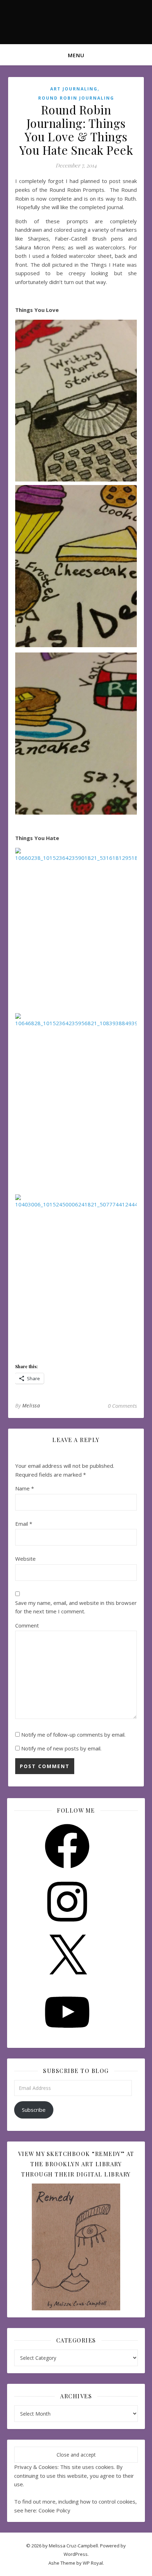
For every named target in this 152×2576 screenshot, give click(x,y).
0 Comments (122, 1406)
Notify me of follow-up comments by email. (73, 1735)
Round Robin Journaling (76, 98)
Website (25, 1559)
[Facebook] (67, 1871)
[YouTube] (67, 2037)
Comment (27, 1625)
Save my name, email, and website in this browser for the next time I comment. (76, 1607)
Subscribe (34, 2110)
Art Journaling (74, 89)
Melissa (31, 1405)
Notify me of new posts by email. (61, 1748)
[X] (67, 1981)
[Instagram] (67, 1926)
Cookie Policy (54, 2510)
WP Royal (93, 2563)
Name (25, 1488)
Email (24, 1524)
